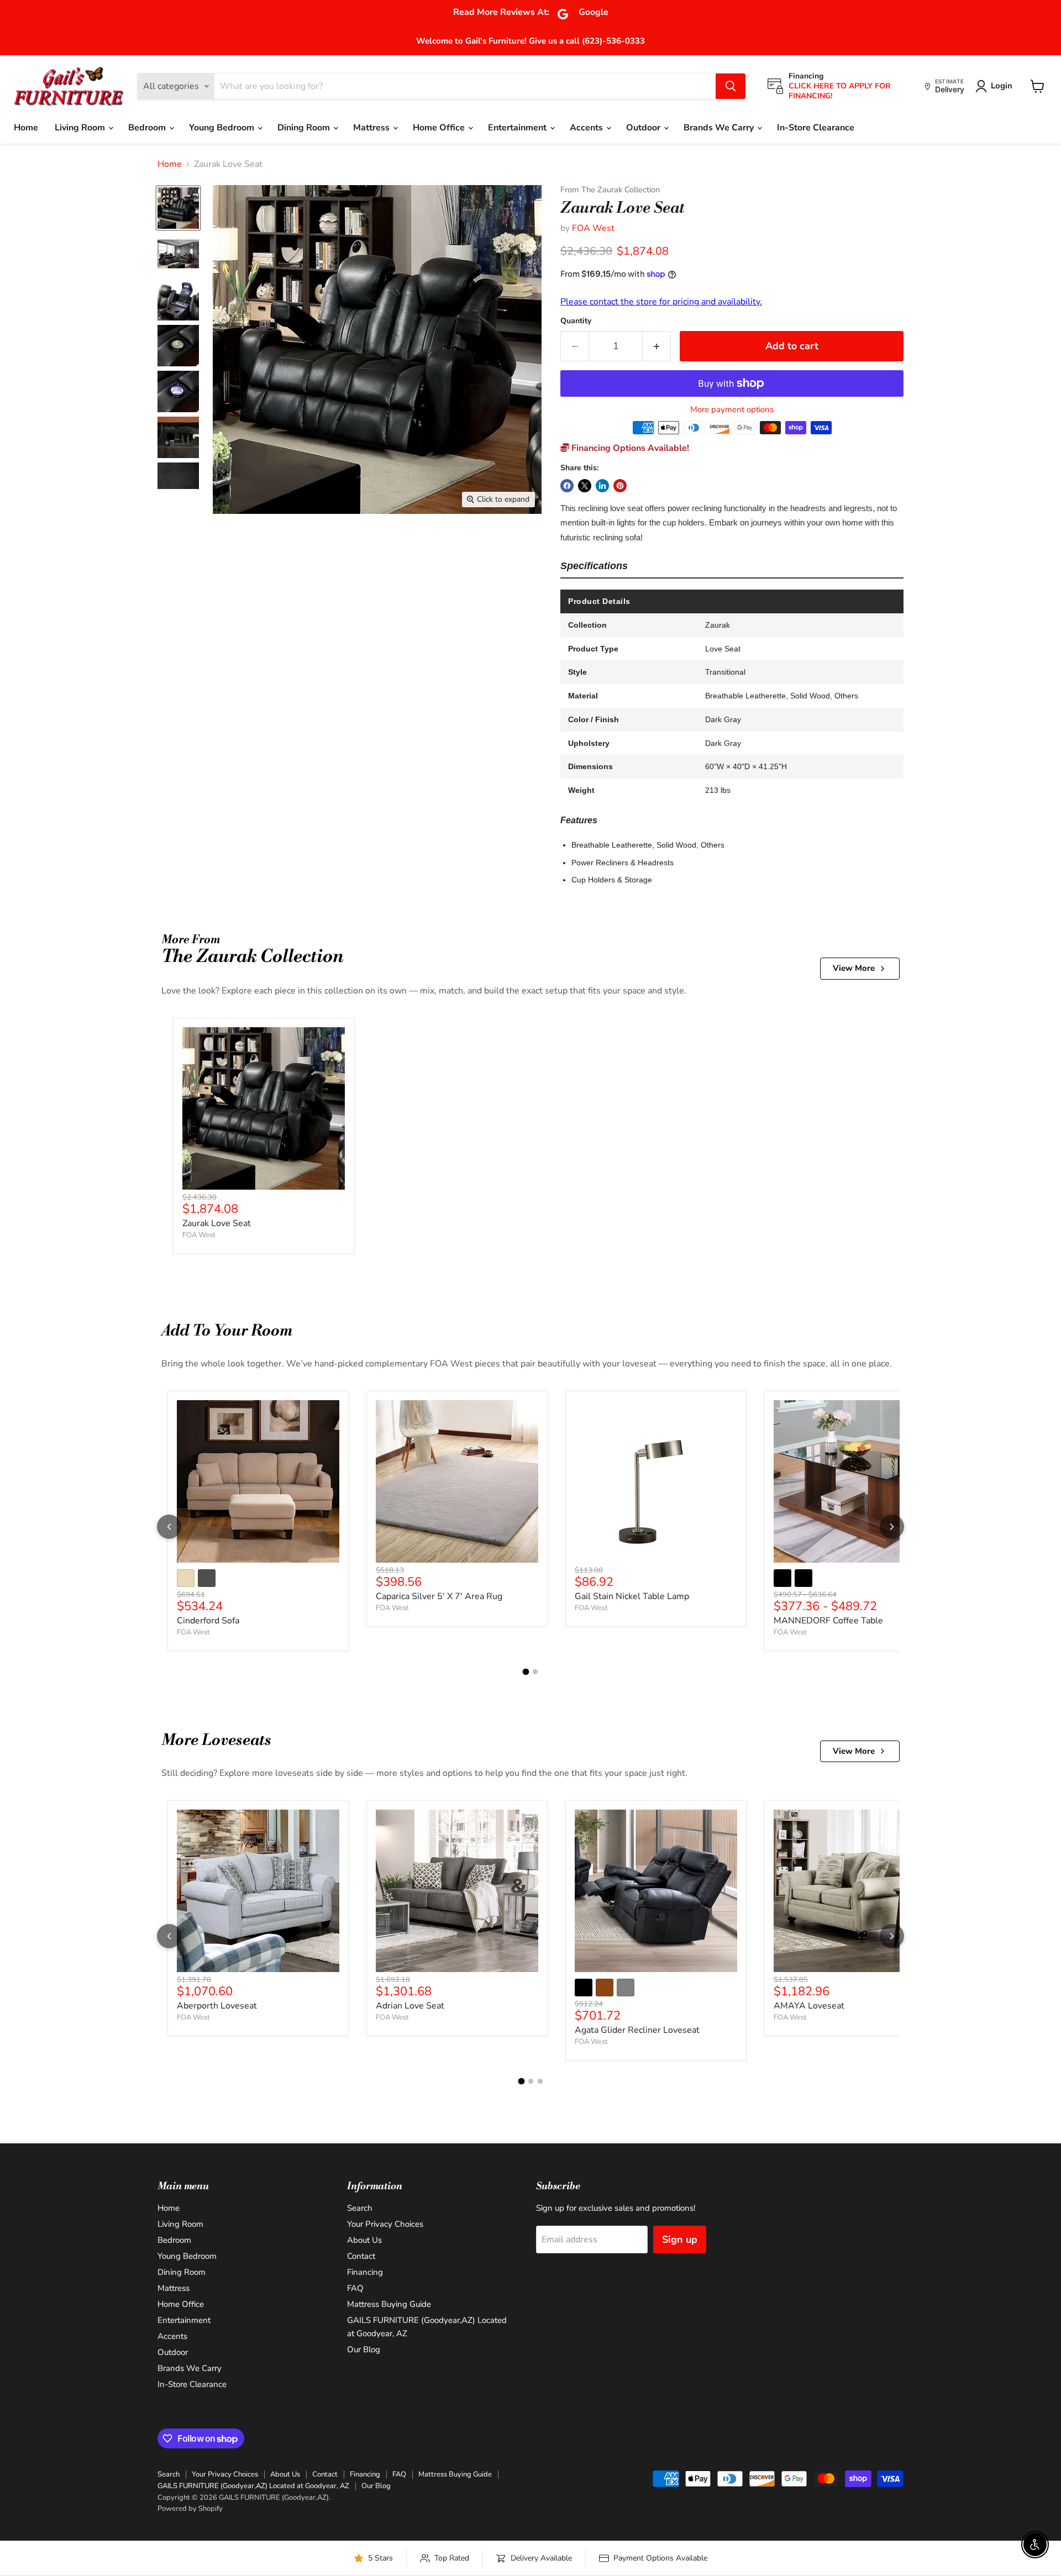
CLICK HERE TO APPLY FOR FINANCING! (840, 91)
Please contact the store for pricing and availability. (661, 302)
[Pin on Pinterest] (620, 486)
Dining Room (305, 128)
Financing (365, 2272)
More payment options (732, 410)
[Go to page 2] (535, 1672)
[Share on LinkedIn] (602, 486)
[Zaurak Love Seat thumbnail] (178, 208)
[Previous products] (169, 1527)
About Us (364, 2240)
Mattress (372, 128)
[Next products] (892, 1527)
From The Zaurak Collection (610, 190)
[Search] (731, 86)
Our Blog (364, 2349)
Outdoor (644, 128)
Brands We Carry (720, 128)
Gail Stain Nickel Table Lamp (632, 1596)
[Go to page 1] (526, 1672)
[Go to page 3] (540, 2081)
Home (26, 128)
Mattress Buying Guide (389, 2304)
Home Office (440, 128)
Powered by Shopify (190, 2509)
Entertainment (518, 128)
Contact (361, 2256)
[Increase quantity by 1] (657, 346)
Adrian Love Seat (410, 2006)
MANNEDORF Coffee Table (828, 1621)
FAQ (355, 2288)
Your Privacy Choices (385, 2224)
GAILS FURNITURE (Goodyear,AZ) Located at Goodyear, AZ (253, 2486)
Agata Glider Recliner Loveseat (637, 2030)
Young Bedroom (223, 128)
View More (854, 968)
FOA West (593, 228)
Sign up (680, 2239)
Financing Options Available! (629, 448)
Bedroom (148, 128)
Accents (587, 128)
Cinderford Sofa (208, 1621)
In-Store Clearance (816, 128)
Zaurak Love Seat (217, 1223)
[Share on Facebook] (567, 486)
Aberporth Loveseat (217, 2006)
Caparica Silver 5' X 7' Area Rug (439, 1596)
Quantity (576, 321)
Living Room (81, 128)
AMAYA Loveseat (809, 2006)
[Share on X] (585, 486)
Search (360, 2208)
